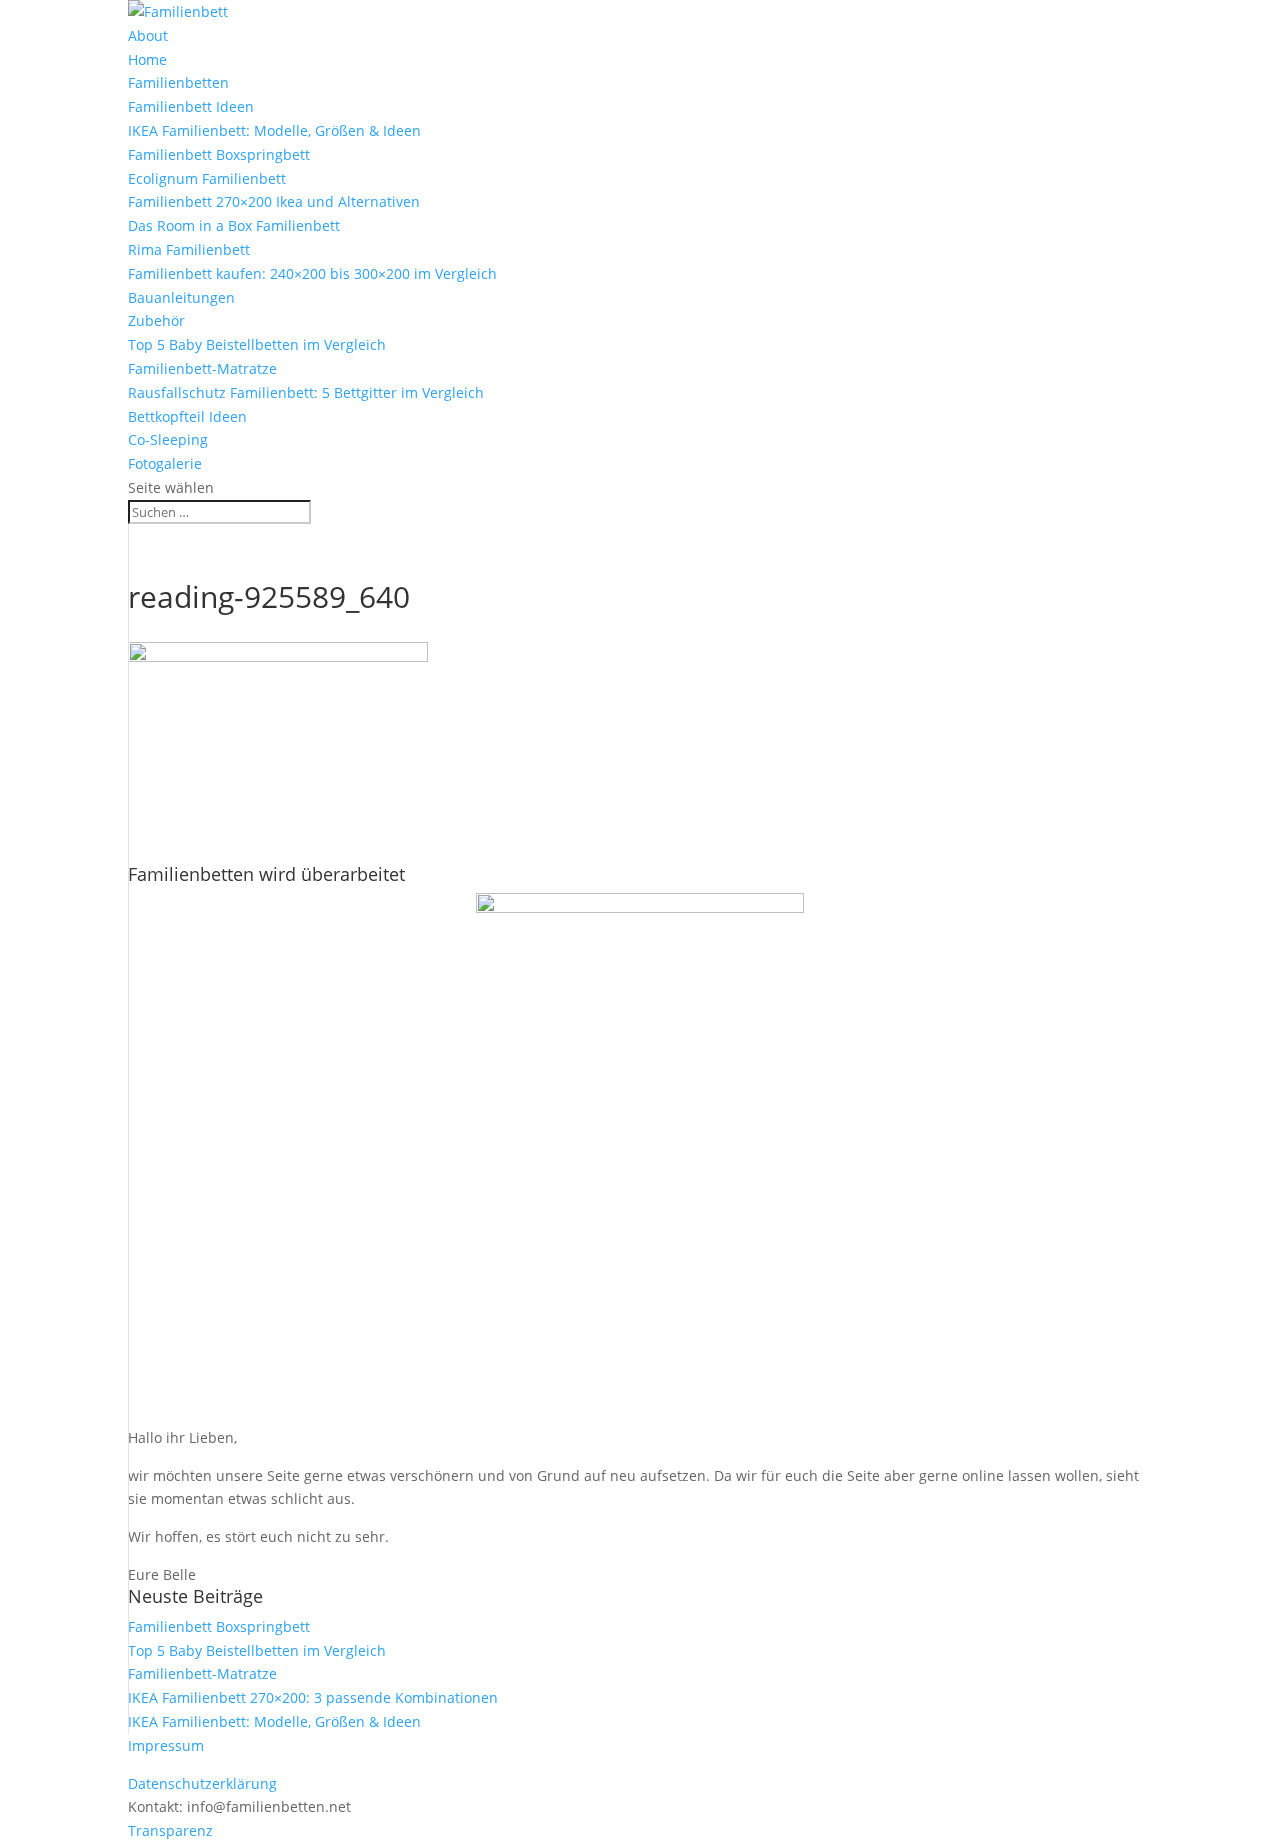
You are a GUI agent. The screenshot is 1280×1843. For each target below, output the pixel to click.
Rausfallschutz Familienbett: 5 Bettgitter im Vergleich (306, 392)
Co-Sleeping (168, 439)
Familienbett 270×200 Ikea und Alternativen (274, 201)
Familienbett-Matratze (202, 368)
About (148, 35)
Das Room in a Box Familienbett (234, 225)
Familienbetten (178, 82)
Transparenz (170, 1830)
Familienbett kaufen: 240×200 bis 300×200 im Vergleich (312, 273)
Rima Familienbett (189, 249)
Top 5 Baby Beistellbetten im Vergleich (257, 344)
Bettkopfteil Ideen (187, 416)
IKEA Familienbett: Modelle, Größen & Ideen (274, 130)
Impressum (166, 1745)
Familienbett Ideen (191, 106)
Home (147, 59)
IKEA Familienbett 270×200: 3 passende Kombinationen (313, 1697)
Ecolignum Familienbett (207, 178)
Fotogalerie (165, 463)
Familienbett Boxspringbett (219, 154)
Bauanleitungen (181, 297)
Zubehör (156, 320)
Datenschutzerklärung (202, 1783)
